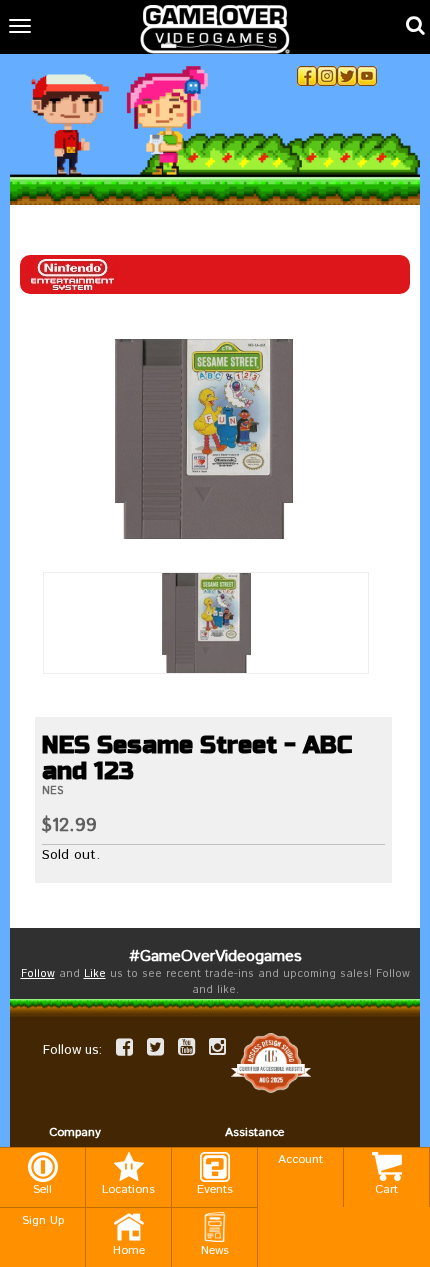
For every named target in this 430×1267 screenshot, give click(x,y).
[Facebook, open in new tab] (307, 76)
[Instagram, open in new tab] (327, 76)
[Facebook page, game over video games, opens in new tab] (124, 1047)
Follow (38, 974)
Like (95, 974)
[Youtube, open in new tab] (367, 76)
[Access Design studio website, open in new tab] (271, 1062)
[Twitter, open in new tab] (347, 76)
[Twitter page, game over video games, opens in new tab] (155, 1047)
